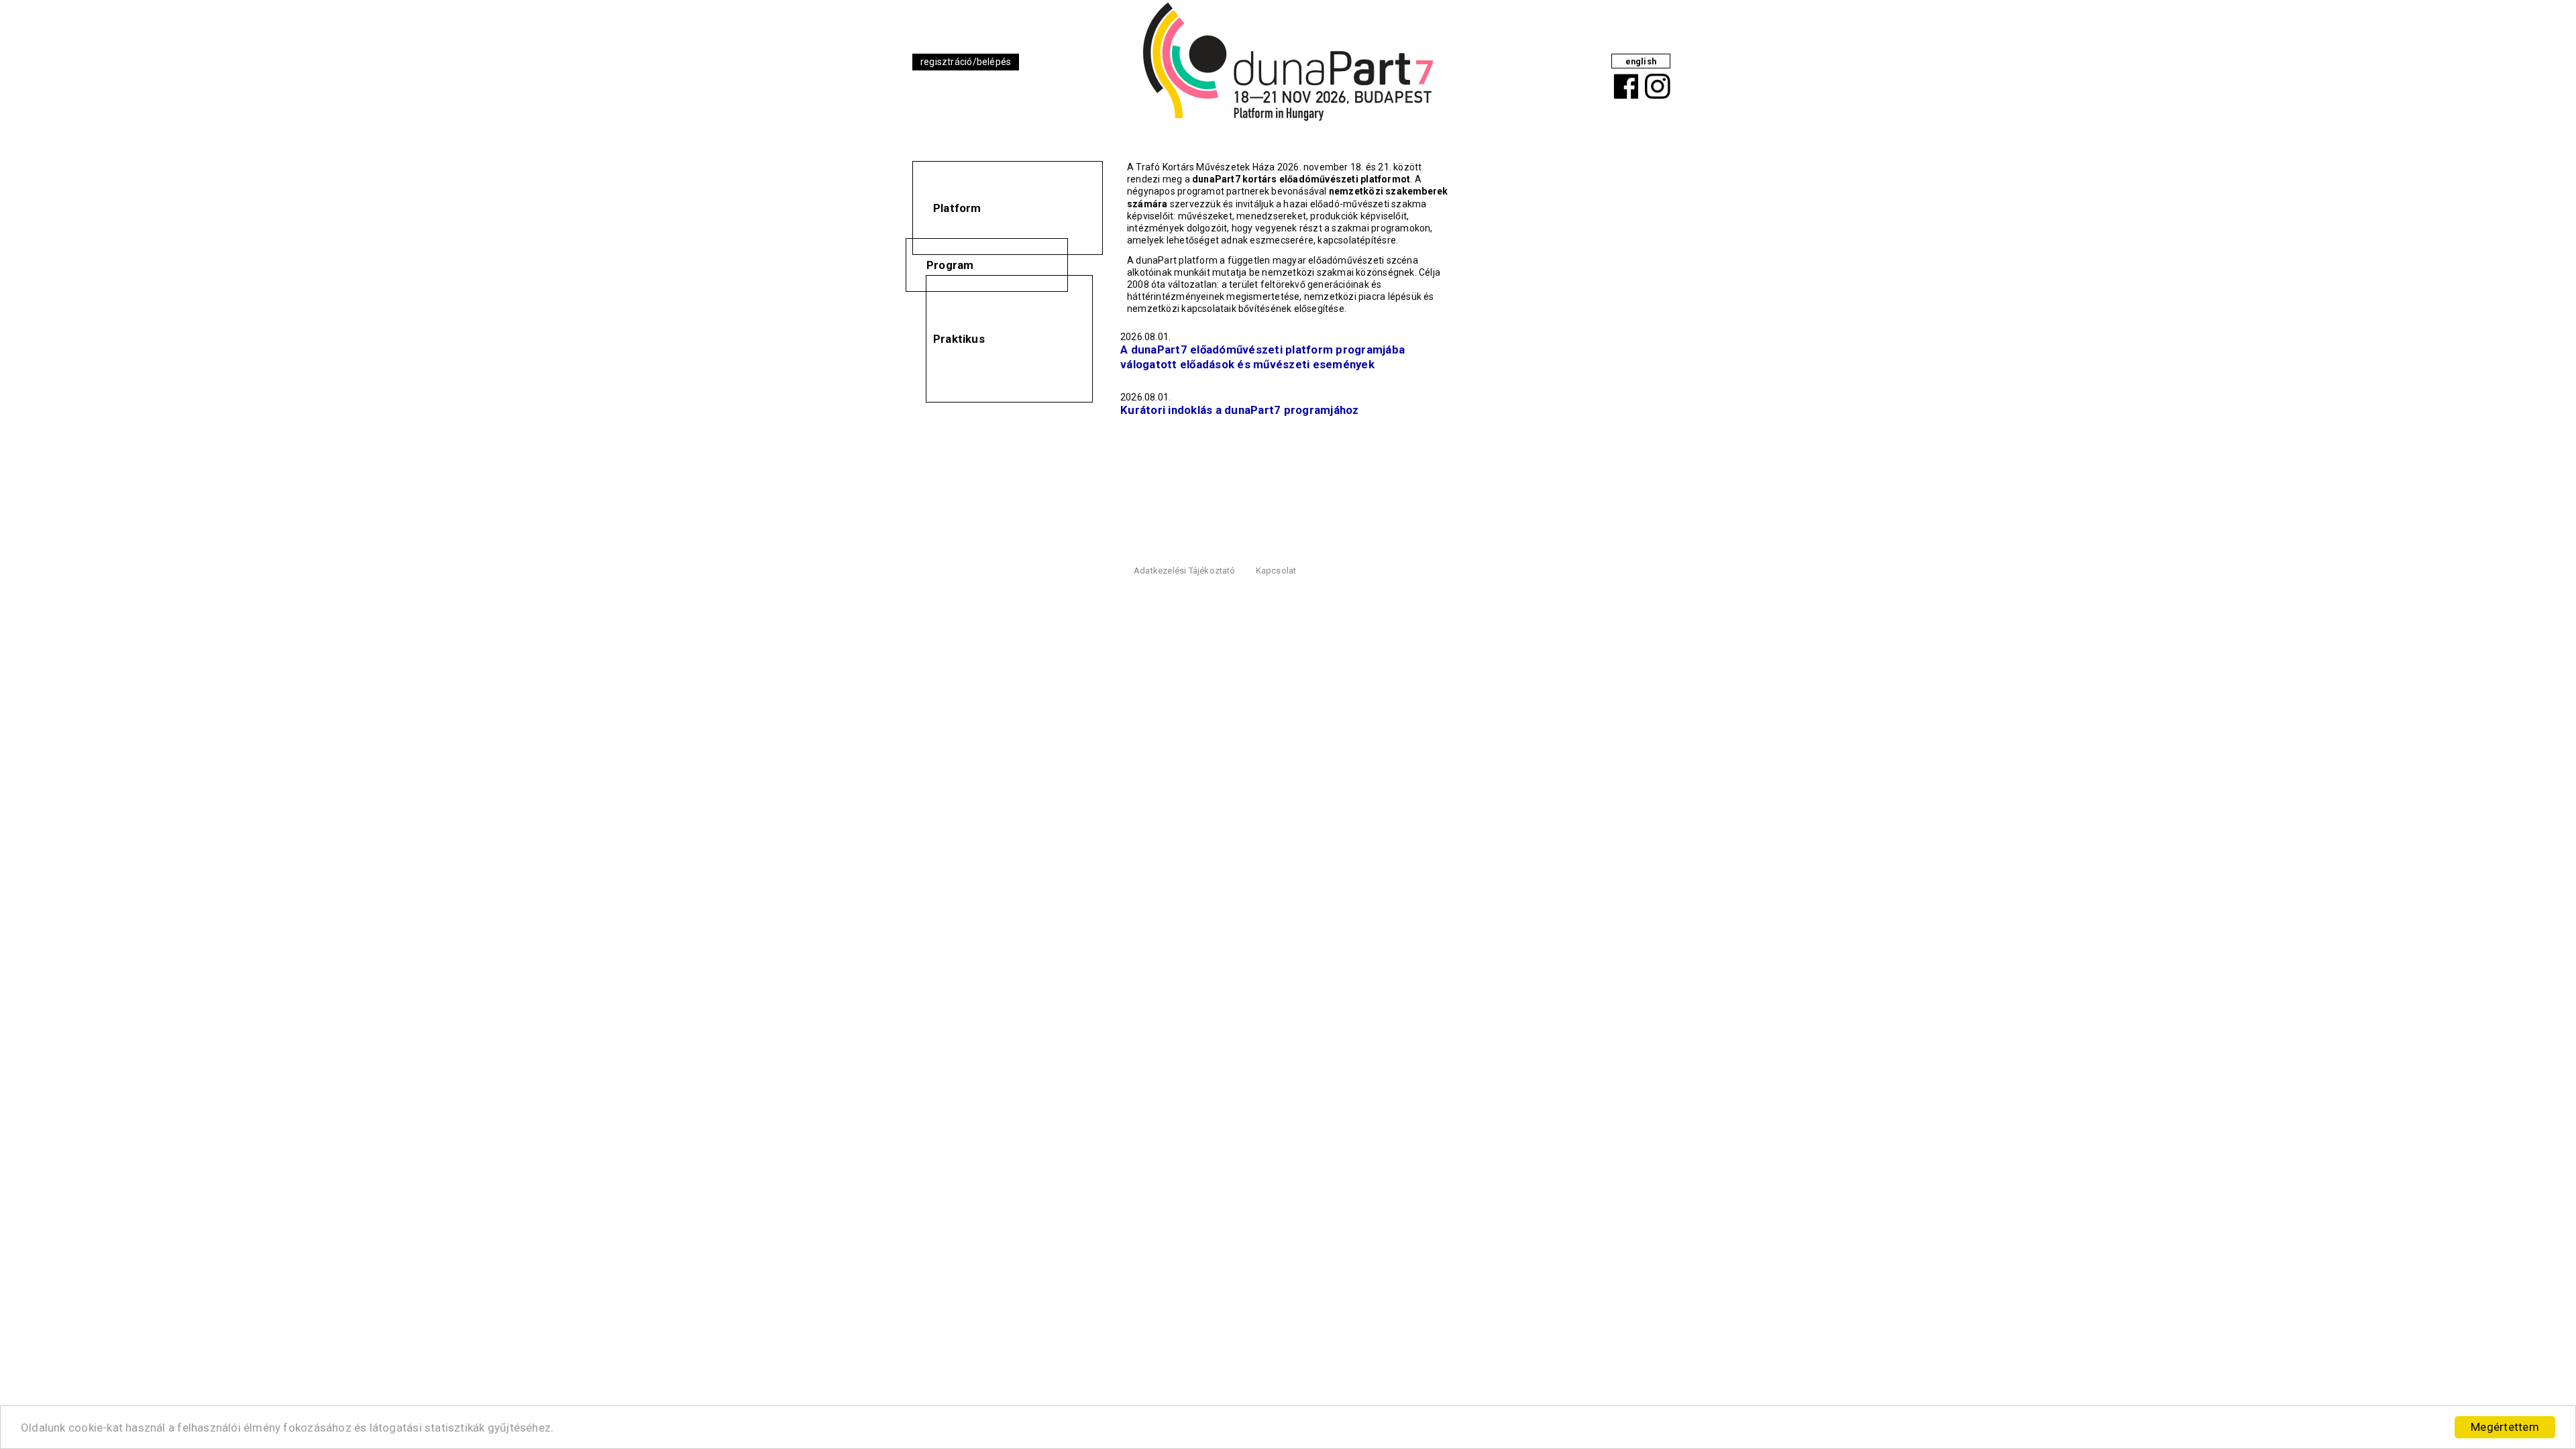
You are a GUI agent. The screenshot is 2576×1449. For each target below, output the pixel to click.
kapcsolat (1276, 571)
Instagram (1656, 76)
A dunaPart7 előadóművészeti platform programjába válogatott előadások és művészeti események (1263, 357)
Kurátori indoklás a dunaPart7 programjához (1240, 410)
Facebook (1623, 76)
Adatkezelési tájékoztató (1185, 571)
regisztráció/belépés (966, 62)
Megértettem (2505, 1427)
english (1641, 61)
